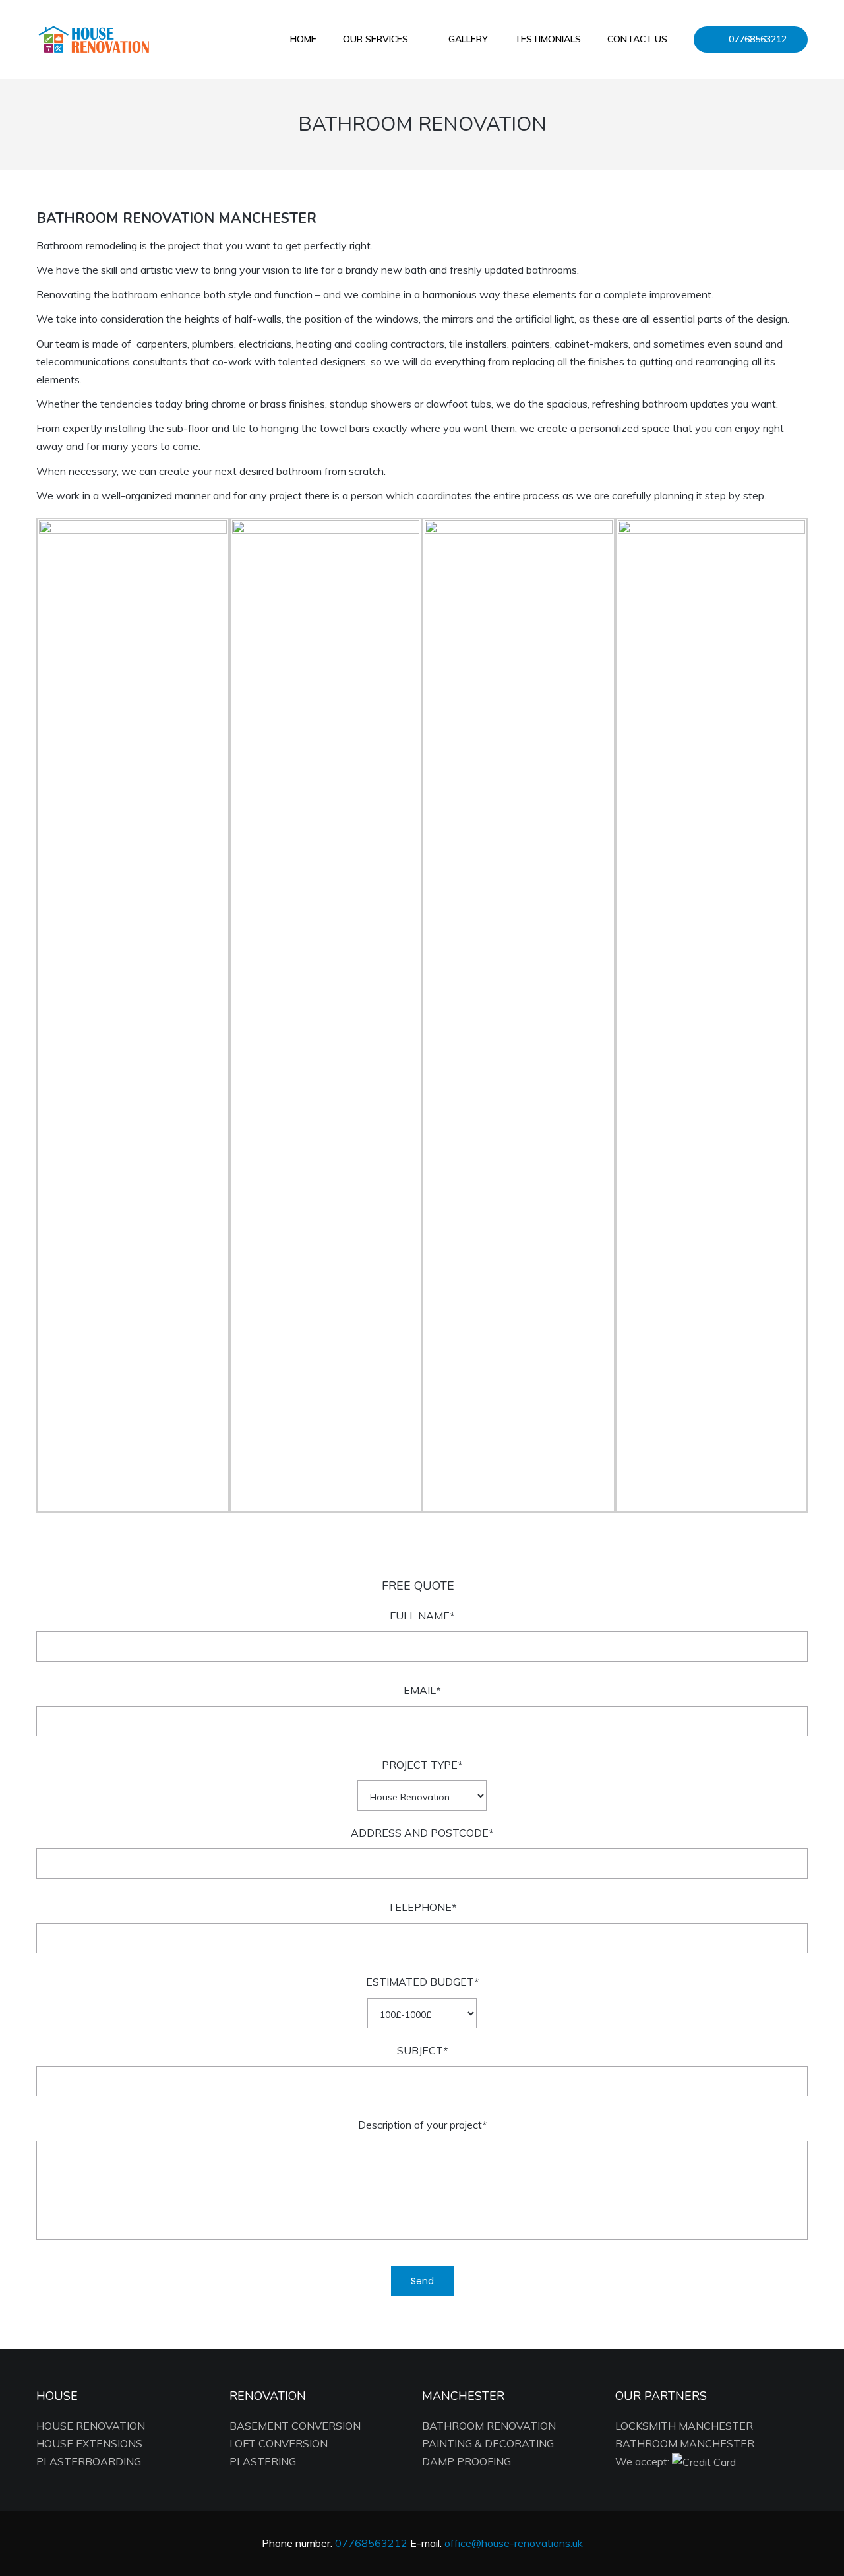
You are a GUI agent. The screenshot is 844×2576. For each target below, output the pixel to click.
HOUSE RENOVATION (91, 2426)
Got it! (778, 29)
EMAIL (422, 1690)
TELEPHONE (422, 1907)
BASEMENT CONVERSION (295, 2426)
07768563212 (403, 37)
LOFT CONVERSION (279, 2443)
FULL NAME (422, 1616)
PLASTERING (263, 2461)
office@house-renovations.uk (514, 2543)
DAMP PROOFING (467, 2461)
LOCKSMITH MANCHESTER (684, 2426)
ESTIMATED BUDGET (422, 1982)
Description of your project (422, 2125)
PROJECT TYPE (422, 1765)
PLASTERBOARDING (89, 2461)
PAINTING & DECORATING (488, 2443)
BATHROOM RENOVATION (489, 2426)
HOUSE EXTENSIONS (89, 2443)
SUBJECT (422, 2050)
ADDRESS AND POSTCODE (422, 1833)
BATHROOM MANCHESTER (685, 2443)
